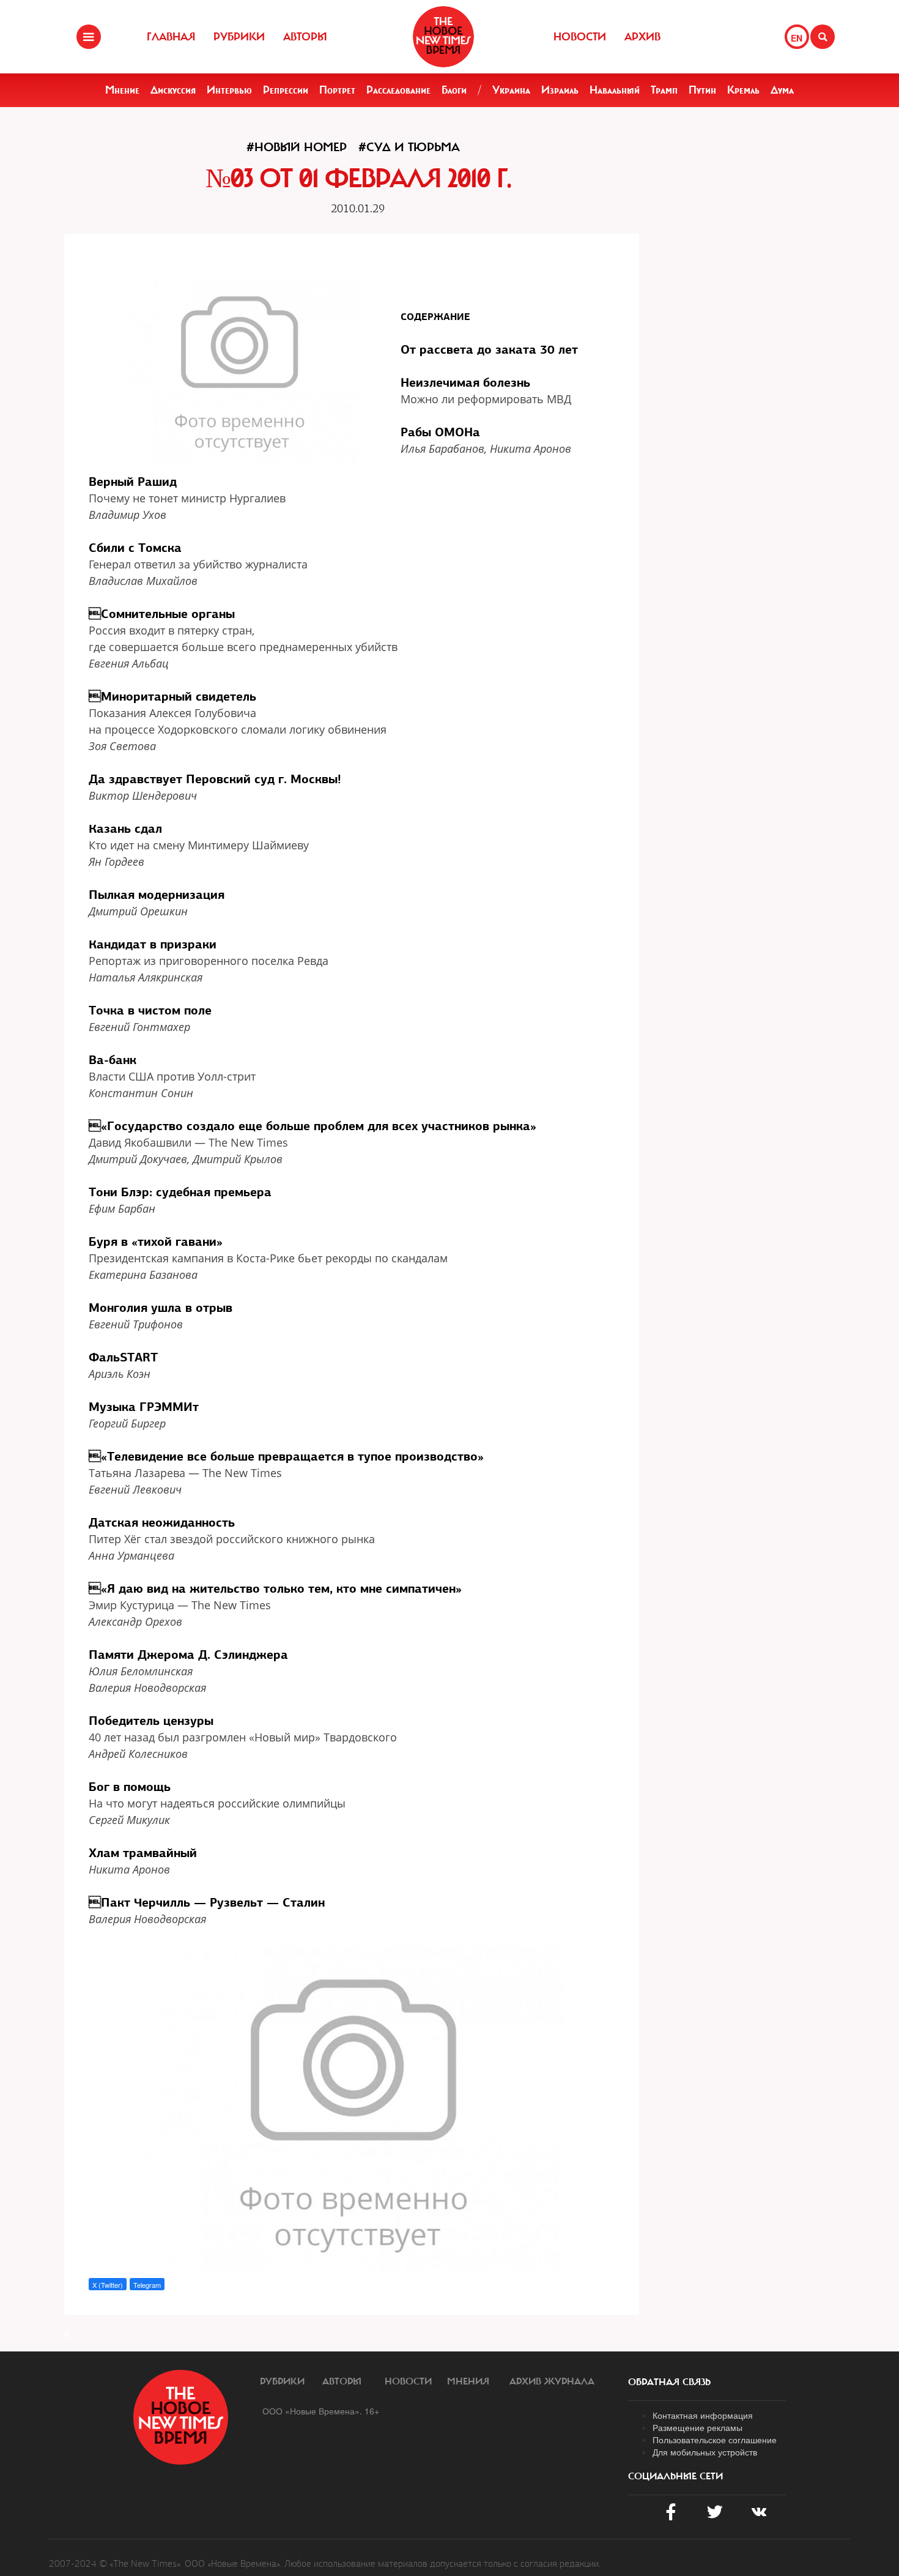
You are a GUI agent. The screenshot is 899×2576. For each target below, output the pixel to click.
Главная (171, 37)
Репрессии (286, 90)
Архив (642, 37)
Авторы (305, 37)
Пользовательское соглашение (715, 2440)
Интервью (229, 90)
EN (797, 38)
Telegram (147, 2285)
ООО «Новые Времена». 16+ (321, 2411)
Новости (580, 37)
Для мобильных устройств (705, 2452)
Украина (511, 90)
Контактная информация (703, 2415)
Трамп (664, 90)
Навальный (615, 90)
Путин (702, 90)
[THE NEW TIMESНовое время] (443, 37)
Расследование (398, 90)
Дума (782, 90)
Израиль (560, 90)
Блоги (454, 90)
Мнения (468, 2381)
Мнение (122, 90)
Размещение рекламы (697, 2427)
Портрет (337, 90)
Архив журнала (552, 2381)
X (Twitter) (108, 2285)
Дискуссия (173, 90)
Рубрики (239, 37)
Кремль (743, 90)
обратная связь (669, 2382)
